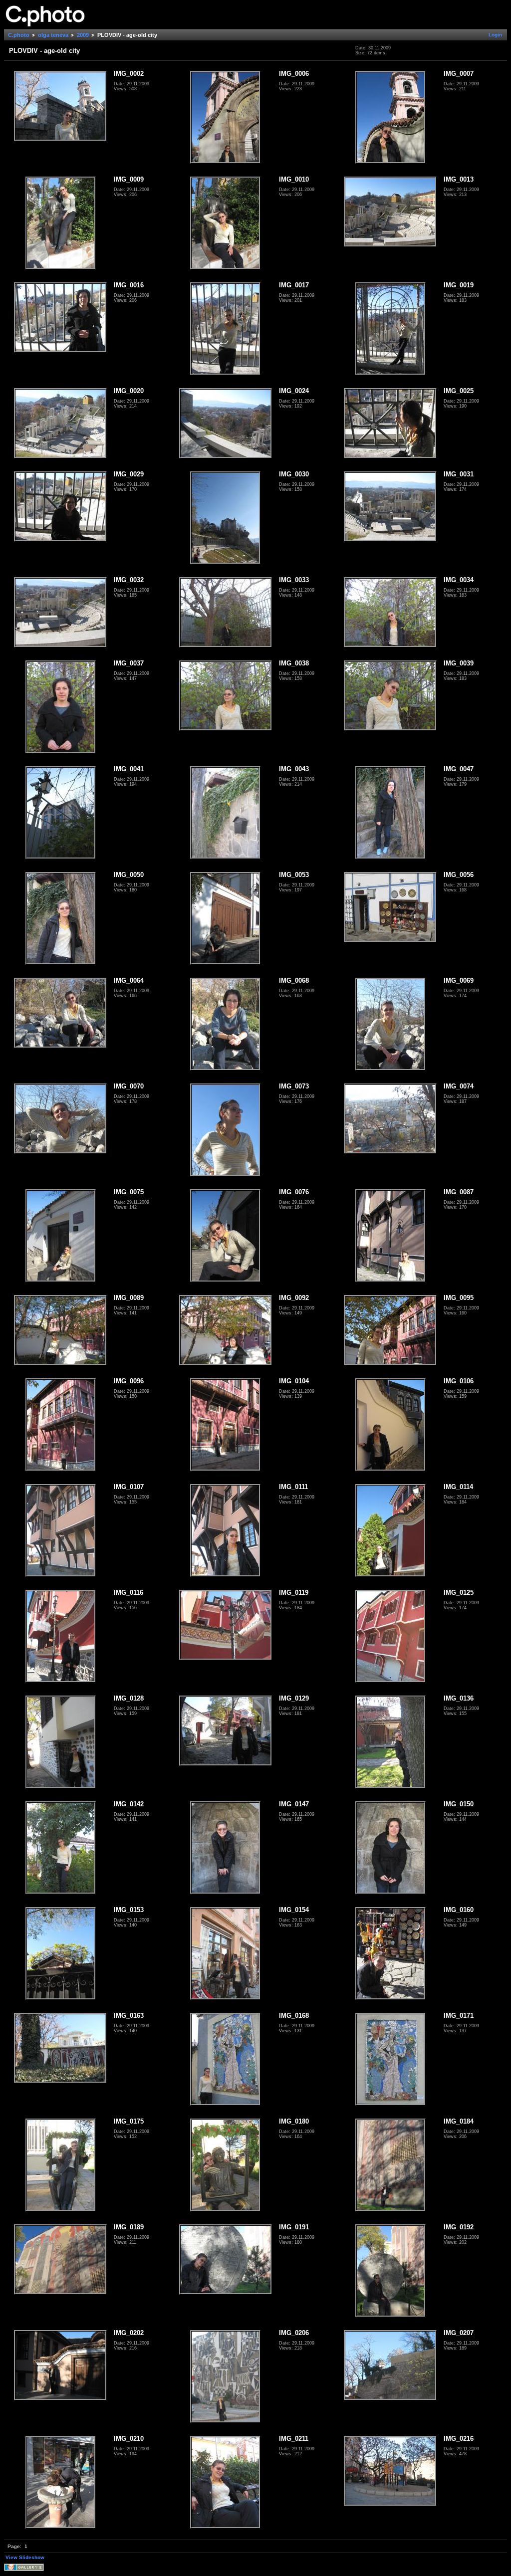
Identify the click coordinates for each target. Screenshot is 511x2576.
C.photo (19, 35)
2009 (83, 35)
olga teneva (53, 35)
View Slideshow (25, 2557)
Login (495, 35)
